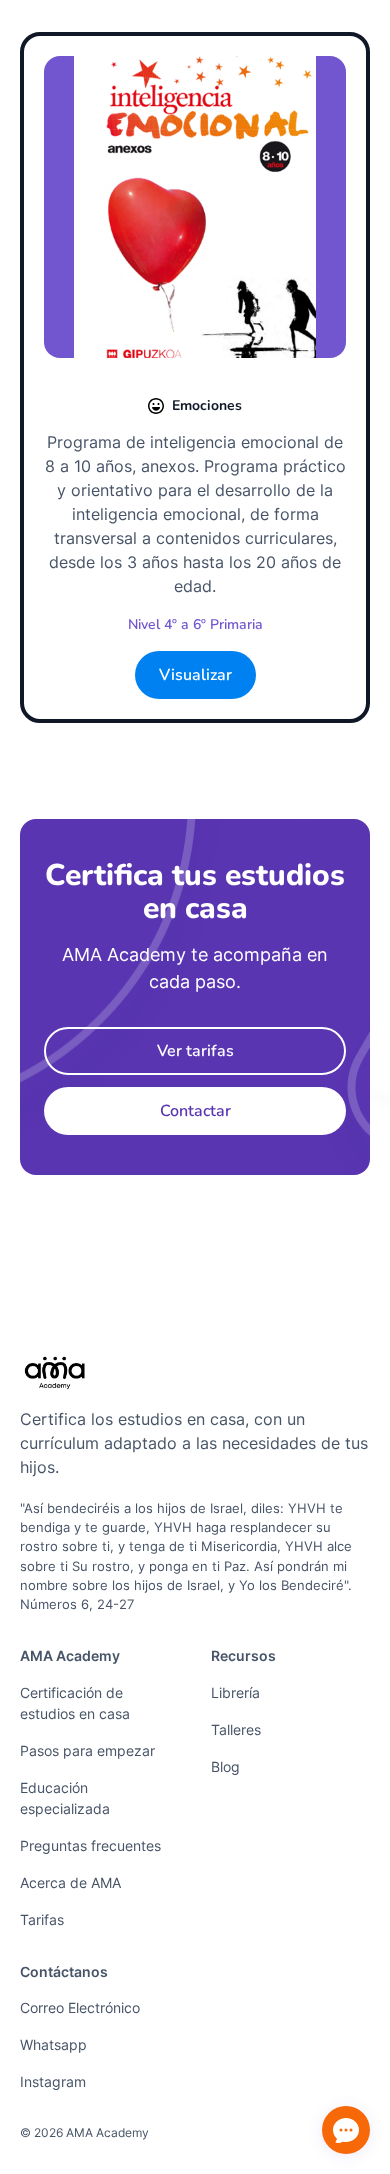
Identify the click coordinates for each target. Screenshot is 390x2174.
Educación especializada (65, 1798)
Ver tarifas (195, 1051)
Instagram (53, 2081)
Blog (225, 1766)
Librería (235, 1692)
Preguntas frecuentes (90, 1845)
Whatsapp (53, 2044)
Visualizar (195, 675)
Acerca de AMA (70, 1882)
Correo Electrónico (80, 2007)
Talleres (236, 1729)
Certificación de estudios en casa (75, 1703)
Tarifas (42, 1919)
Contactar (195, 1111)
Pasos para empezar (87, 1750)
